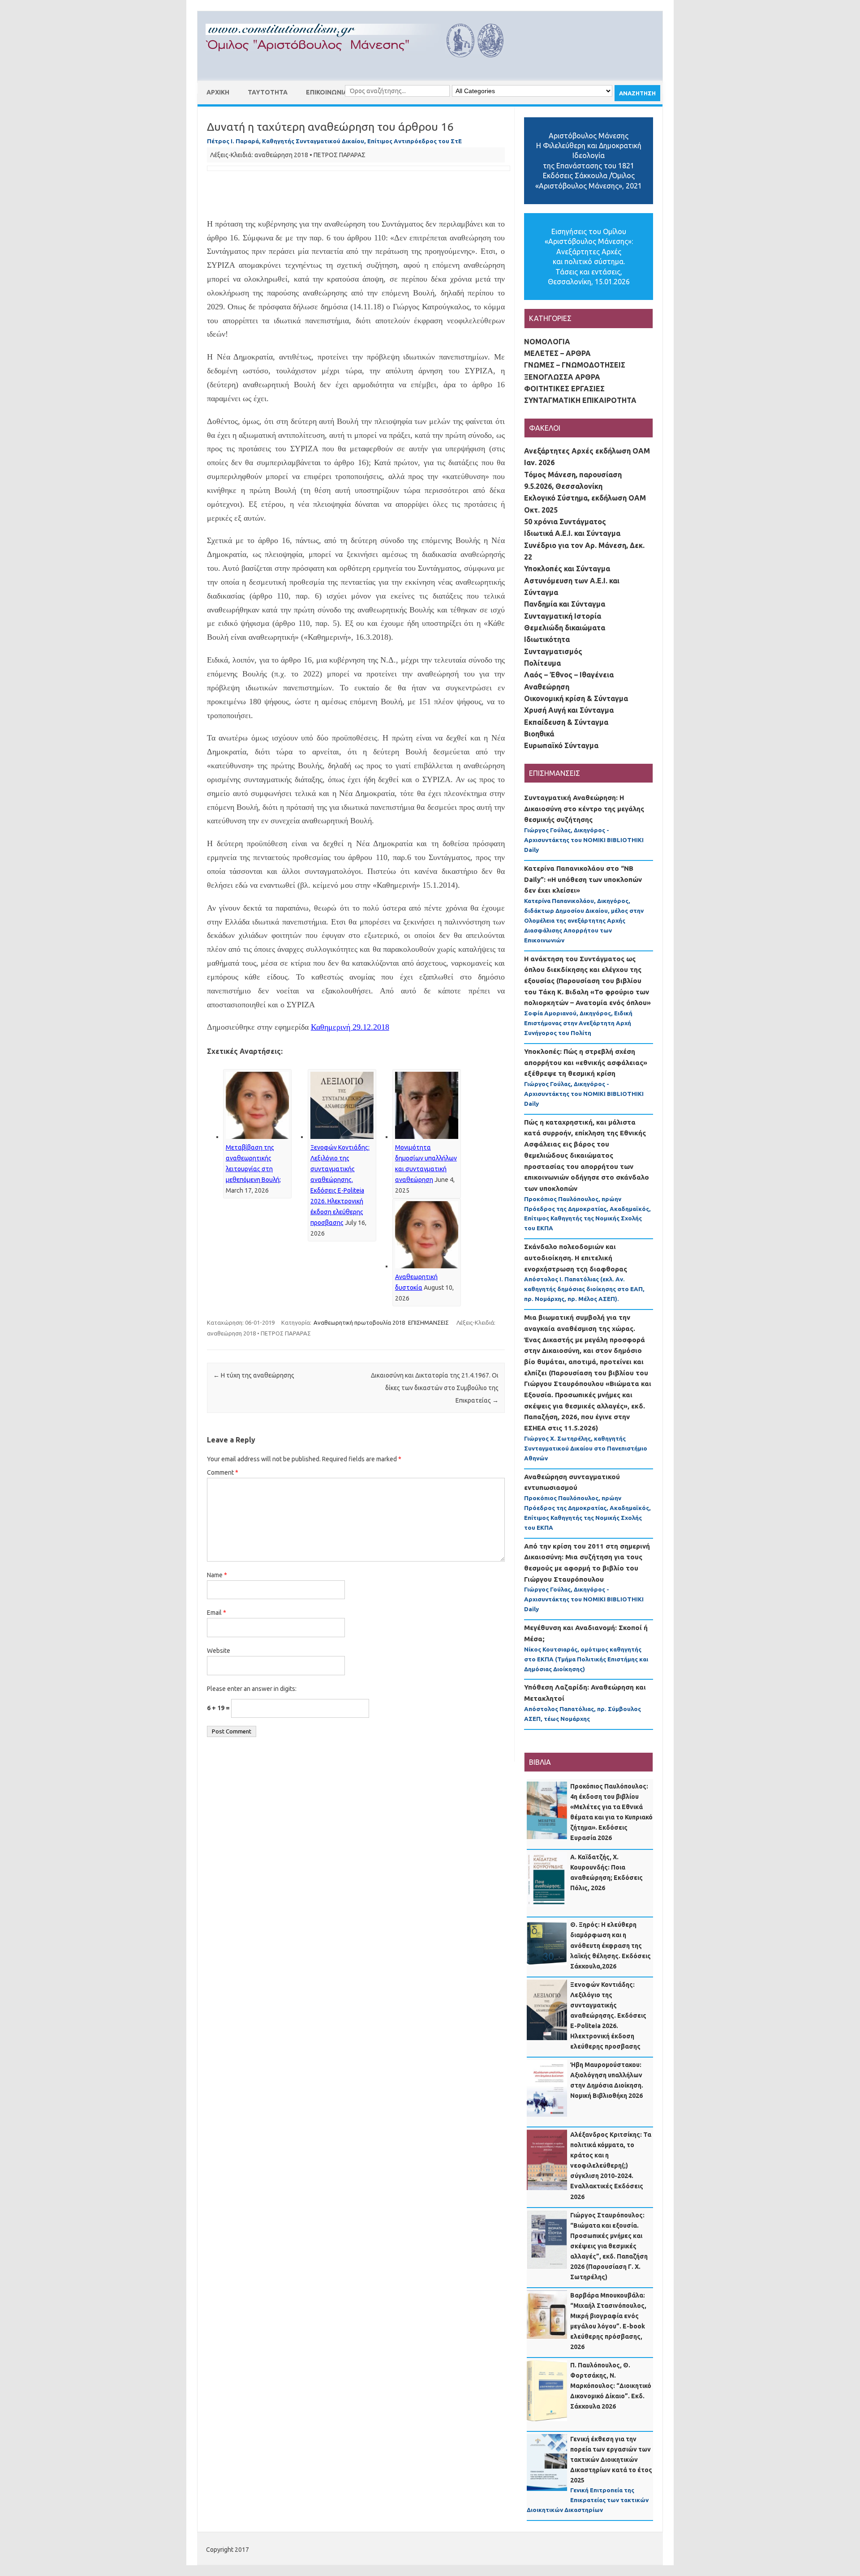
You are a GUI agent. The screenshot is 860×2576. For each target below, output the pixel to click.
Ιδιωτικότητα (547, 639)
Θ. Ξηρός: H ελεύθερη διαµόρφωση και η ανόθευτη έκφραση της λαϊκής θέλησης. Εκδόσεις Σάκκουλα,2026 (611, 1945)
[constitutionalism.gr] (362, 65)
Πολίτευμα (542, 663)
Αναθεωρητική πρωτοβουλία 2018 (359, 1322)
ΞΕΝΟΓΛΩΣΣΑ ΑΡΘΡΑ (562, 377)
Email (217, 1613)
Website (219, 1651)
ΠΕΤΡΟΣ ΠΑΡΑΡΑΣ (340, 155)
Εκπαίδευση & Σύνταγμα (566, 722)
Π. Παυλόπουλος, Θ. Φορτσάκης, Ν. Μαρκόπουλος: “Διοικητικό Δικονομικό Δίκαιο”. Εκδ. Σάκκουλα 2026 (611, 2386)
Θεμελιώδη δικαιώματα (565, 628)
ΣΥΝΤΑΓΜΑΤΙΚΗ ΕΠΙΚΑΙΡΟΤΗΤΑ (580, 400)
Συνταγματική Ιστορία (563, 616)
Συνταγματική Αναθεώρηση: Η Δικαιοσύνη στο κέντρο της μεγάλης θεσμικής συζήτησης (584, 809)
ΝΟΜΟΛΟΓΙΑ (547, 342)
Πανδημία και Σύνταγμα (565, 604)
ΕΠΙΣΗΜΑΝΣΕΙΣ (428, 1322)
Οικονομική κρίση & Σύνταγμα (576, 698)
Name (217, 1575)
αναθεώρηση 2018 (281, 155)
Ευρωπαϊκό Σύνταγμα (561, 745)
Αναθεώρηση (547, 687)
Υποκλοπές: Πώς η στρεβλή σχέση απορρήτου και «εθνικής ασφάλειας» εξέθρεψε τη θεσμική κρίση (586, 1062)
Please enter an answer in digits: (252, 1689)
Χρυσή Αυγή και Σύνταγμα (569, 710)
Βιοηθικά (539, 734)
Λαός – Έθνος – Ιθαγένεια (569, 675)
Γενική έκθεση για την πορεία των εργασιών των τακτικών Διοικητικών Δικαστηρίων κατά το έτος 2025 (611, 2460)
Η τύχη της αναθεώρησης (254, 1375)
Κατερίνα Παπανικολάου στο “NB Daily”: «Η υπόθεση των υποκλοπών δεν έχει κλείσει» (583, 879)
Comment (223, 1472)
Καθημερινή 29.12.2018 (350, 1027)
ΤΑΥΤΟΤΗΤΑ (268, 92)
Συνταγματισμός (553, 651)
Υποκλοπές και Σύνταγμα (567, 569)
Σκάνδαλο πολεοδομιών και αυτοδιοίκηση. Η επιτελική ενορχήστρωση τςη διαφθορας (576, 1258)
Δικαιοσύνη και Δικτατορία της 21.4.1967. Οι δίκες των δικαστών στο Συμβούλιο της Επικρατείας (435, 1388)
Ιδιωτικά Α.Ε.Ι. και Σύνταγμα (572, 533)
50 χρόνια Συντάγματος (565, 522)
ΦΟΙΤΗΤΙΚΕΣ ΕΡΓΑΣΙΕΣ (564, 389)
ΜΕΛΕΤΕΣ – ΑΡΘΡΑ (557, 353)
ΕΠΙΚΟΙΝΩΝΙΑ (327, 92)
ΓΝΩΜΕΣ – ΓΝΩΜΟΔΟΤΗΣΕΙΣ (575, 365)
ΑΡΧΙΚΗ (218, 92)
